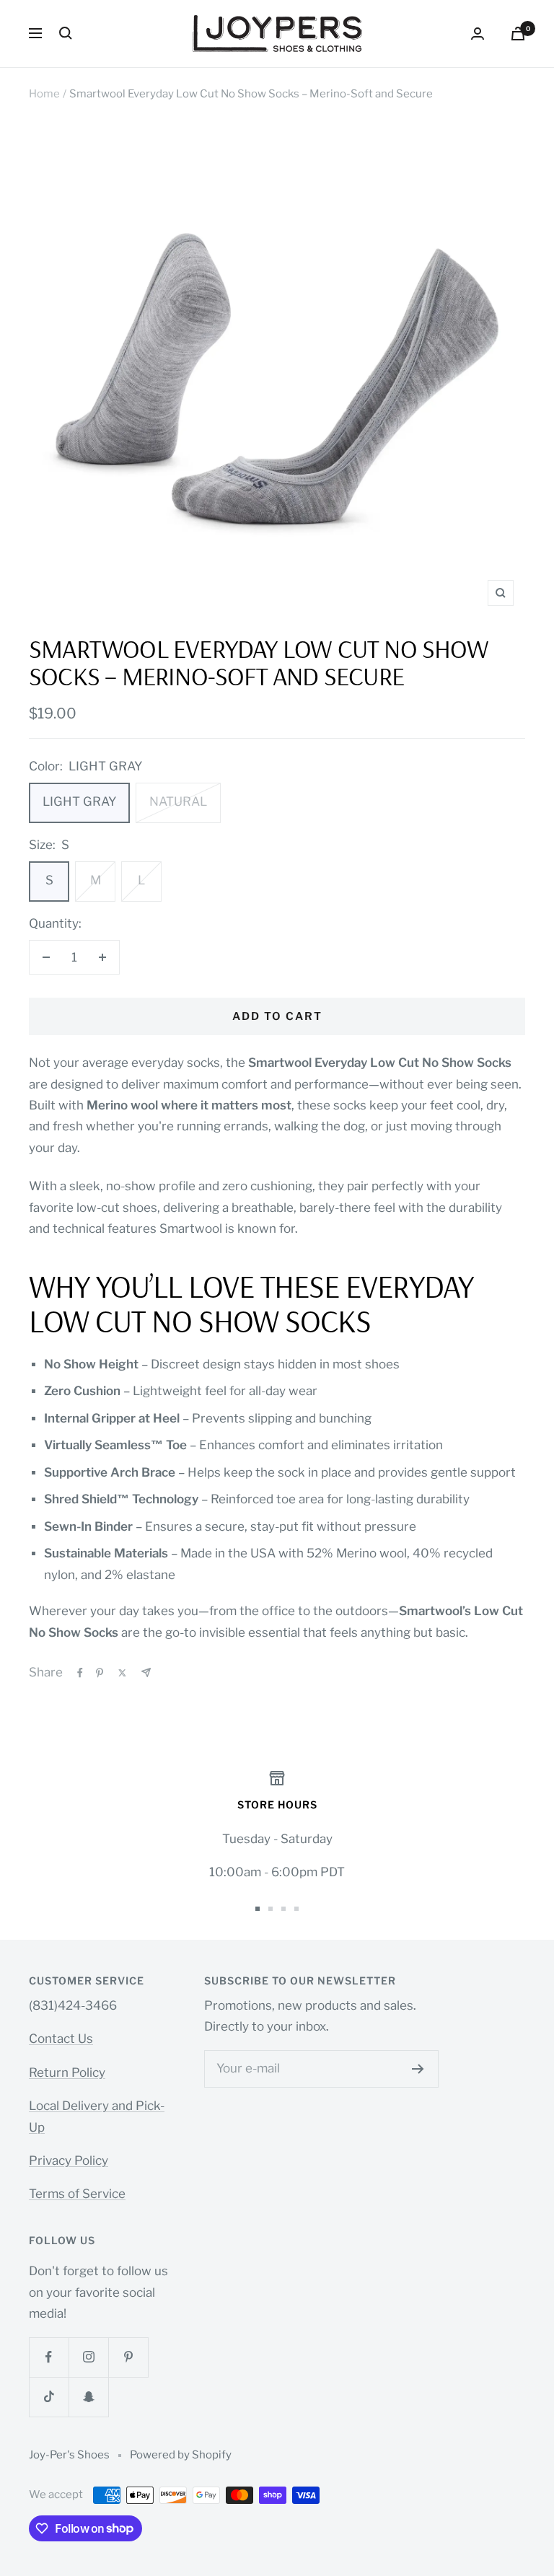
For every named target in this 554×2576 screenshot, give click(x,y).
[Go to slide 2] (271, 1909)
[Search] (66, 33)
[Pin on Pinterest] (100, 1673)
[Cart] (518, 34)
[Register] (418, 2069)
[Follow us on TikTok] (49, 2397)
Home (44, 94)
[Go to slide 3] (283, 1909)
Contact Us (61, 2039)
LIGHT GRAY (79, 801)
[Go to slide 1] (258, 1909)
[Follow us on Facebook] (49, 2357)
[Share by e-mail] (146, 1672)
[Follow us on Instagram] (88, 2357)
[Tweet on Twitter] (122, 1673)
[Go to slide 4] (296, 1909)
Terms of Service (77, 2194)
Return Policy (67, 2072)
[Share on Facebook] (80, 1673)
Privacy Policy (69, 2160)
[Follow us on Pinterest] (128, 2357)
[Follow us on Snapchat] (88, 2397)
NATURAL (178, 801)
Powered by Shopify (181, 2455)
